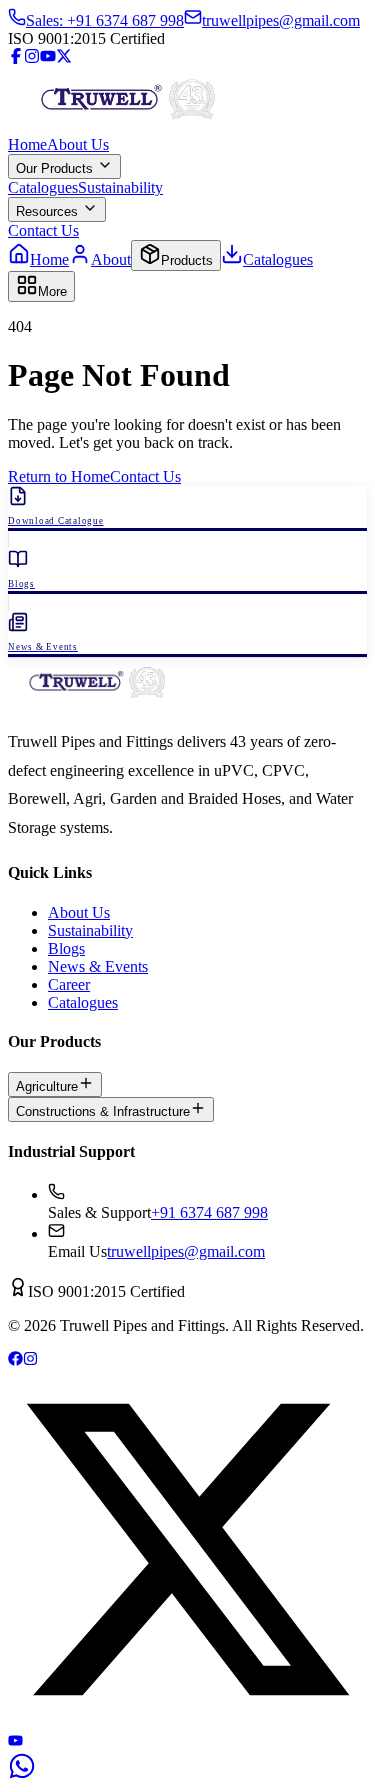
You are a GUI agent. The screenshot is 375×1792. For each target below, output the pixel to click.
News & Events (98, 966)
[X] (187, 1723)
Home (27, 144)
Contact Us (43, 230)
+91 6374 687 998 (209, 1212)
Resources (49, 211)
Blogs (66, 948)
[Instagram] (32, 58)
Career (69, 984)
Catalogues (43, 187)
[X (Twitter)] (64, 58)
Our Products (56, 168)
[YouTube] (48, 58)
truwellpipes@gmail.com (186, 1251)
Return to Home (59, 476)
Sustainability (120, 187)
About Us (78, 144)
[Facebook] (16, 58)
